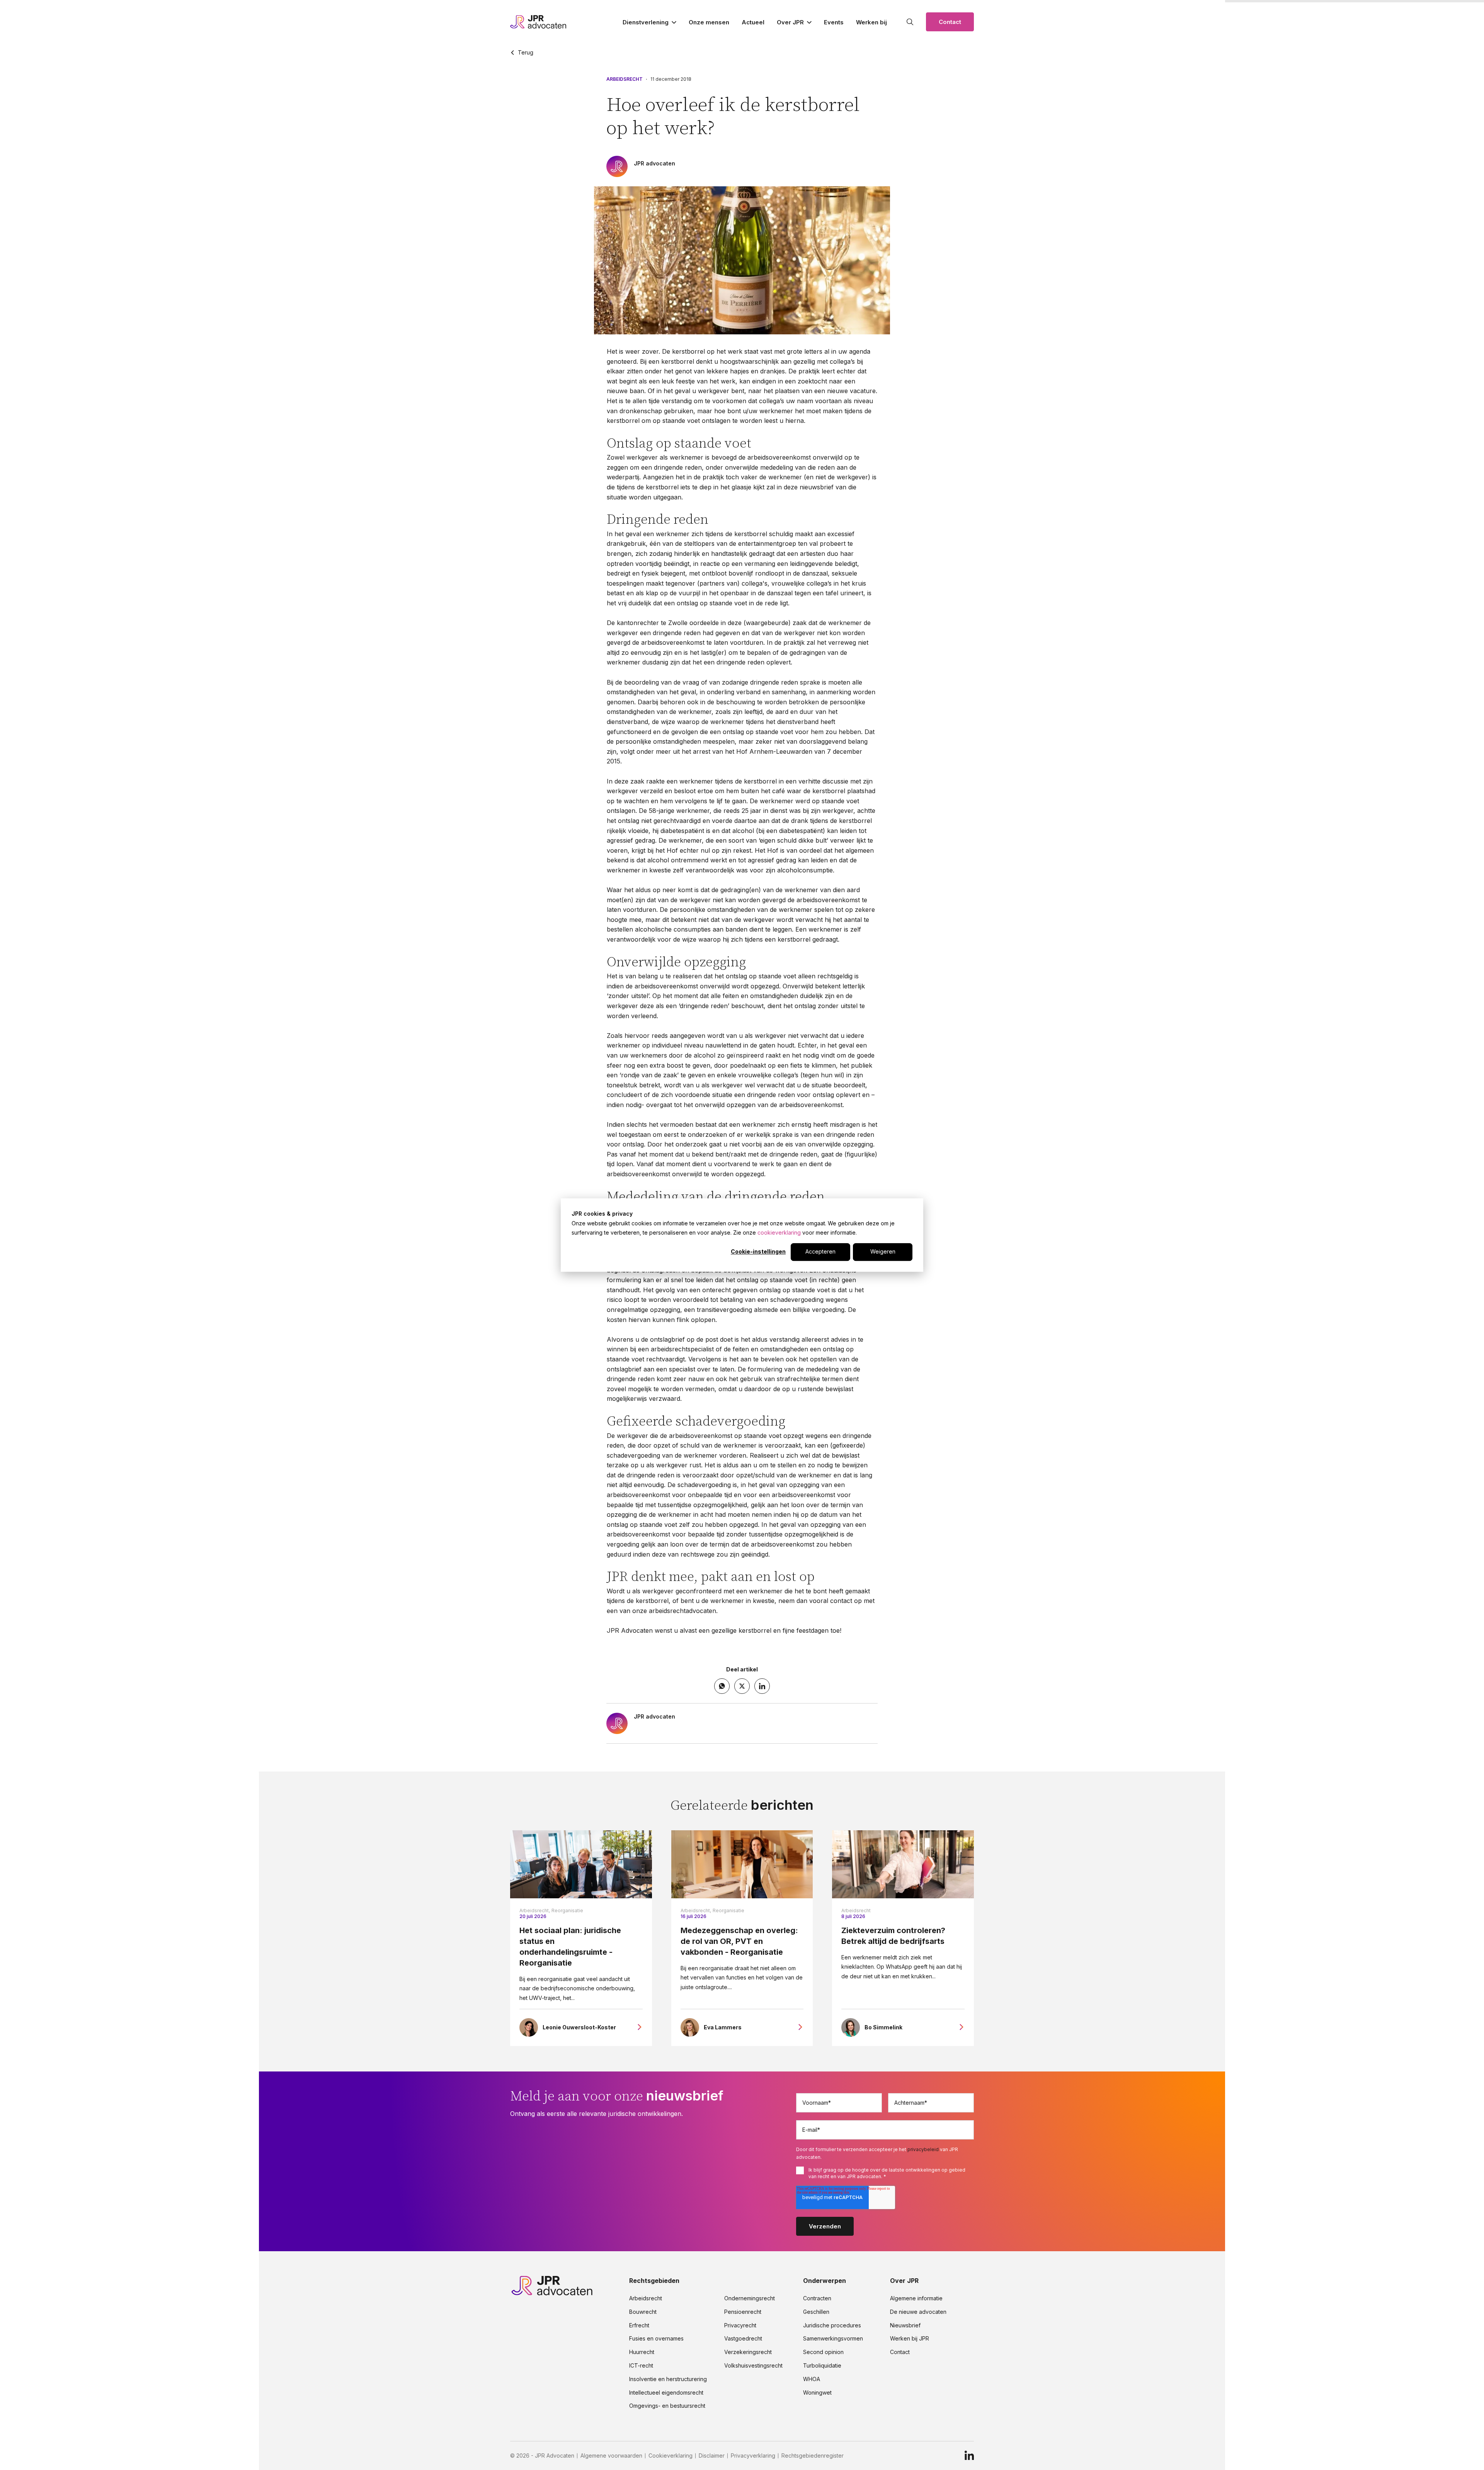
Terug (526, 53)
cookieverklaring (779, 1232)
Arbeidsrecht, (535, 1910)
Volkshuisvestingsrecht (753, 2366)
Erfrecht (639, 2325)
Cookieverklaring (671, 2456)
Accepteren (820, 1252)
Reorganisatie (567, 1910)
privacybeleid (923, 2149)
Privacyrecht (740, 2325)
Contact (950, 22)
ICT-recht (641, 2366)
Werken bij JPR (910, 2339)
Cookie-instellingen (758, 1252)
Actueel (753, 22)
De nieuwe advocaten (918, 2312)
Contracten (817, 2298)
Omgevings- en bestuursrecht (667, 2406)
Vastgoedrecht (743, 2339)
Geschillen (816, 2312)
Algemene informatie (916, 2298)
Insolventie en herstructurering (668, 2379)
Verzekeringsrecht (748, 2352)
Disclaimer (712, 2456)
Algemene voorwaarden (611, 2456)
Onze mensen (709, 22)
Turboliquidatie (822, 2366)
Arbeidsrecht (625, 79)
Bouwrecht (643, 2312)
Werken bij (871, 22)
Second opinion (823, 2352)
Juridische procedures (832, 2325)
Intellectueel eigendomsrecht (666, 2393)
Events (834, 22)
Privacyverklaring (753, 2456)
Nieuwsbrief (905, 2325)
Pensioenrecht (743, 2312)
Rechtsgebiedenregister (813, 2456)
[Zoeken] (910, 22)
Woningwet (817, 2393)
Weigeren (883, 1252)
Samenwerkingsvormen (833, 2339)
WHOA (812, 2379)
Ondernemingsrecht (750, 2298)
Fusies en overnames (656, 2339)
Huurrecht (642, 2352)
